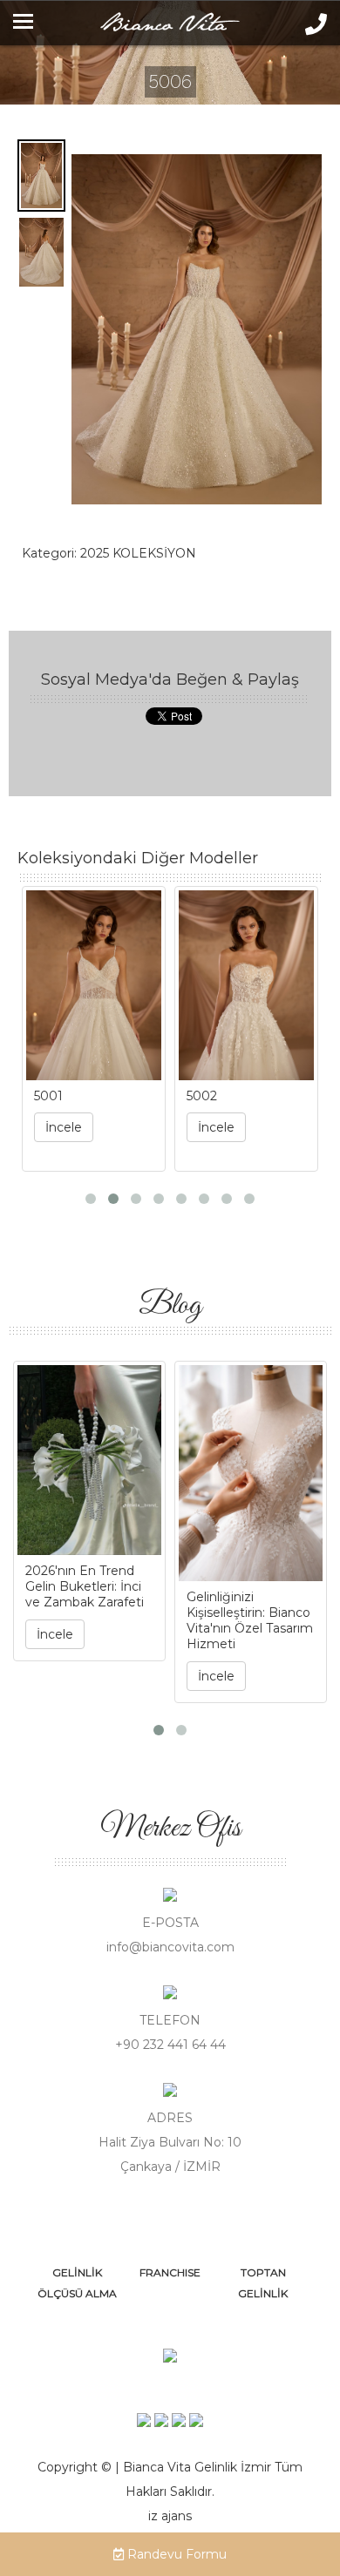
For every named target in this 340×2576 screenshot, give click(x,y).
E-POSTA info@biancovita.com (170, 1935)
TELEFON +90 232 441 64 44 (170, 2032)
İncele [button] (64, 1127)
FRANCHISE (170, 2272)
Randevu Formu (175, 2554)
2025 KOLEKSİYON (138, 553)
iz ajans (170, 2516)
